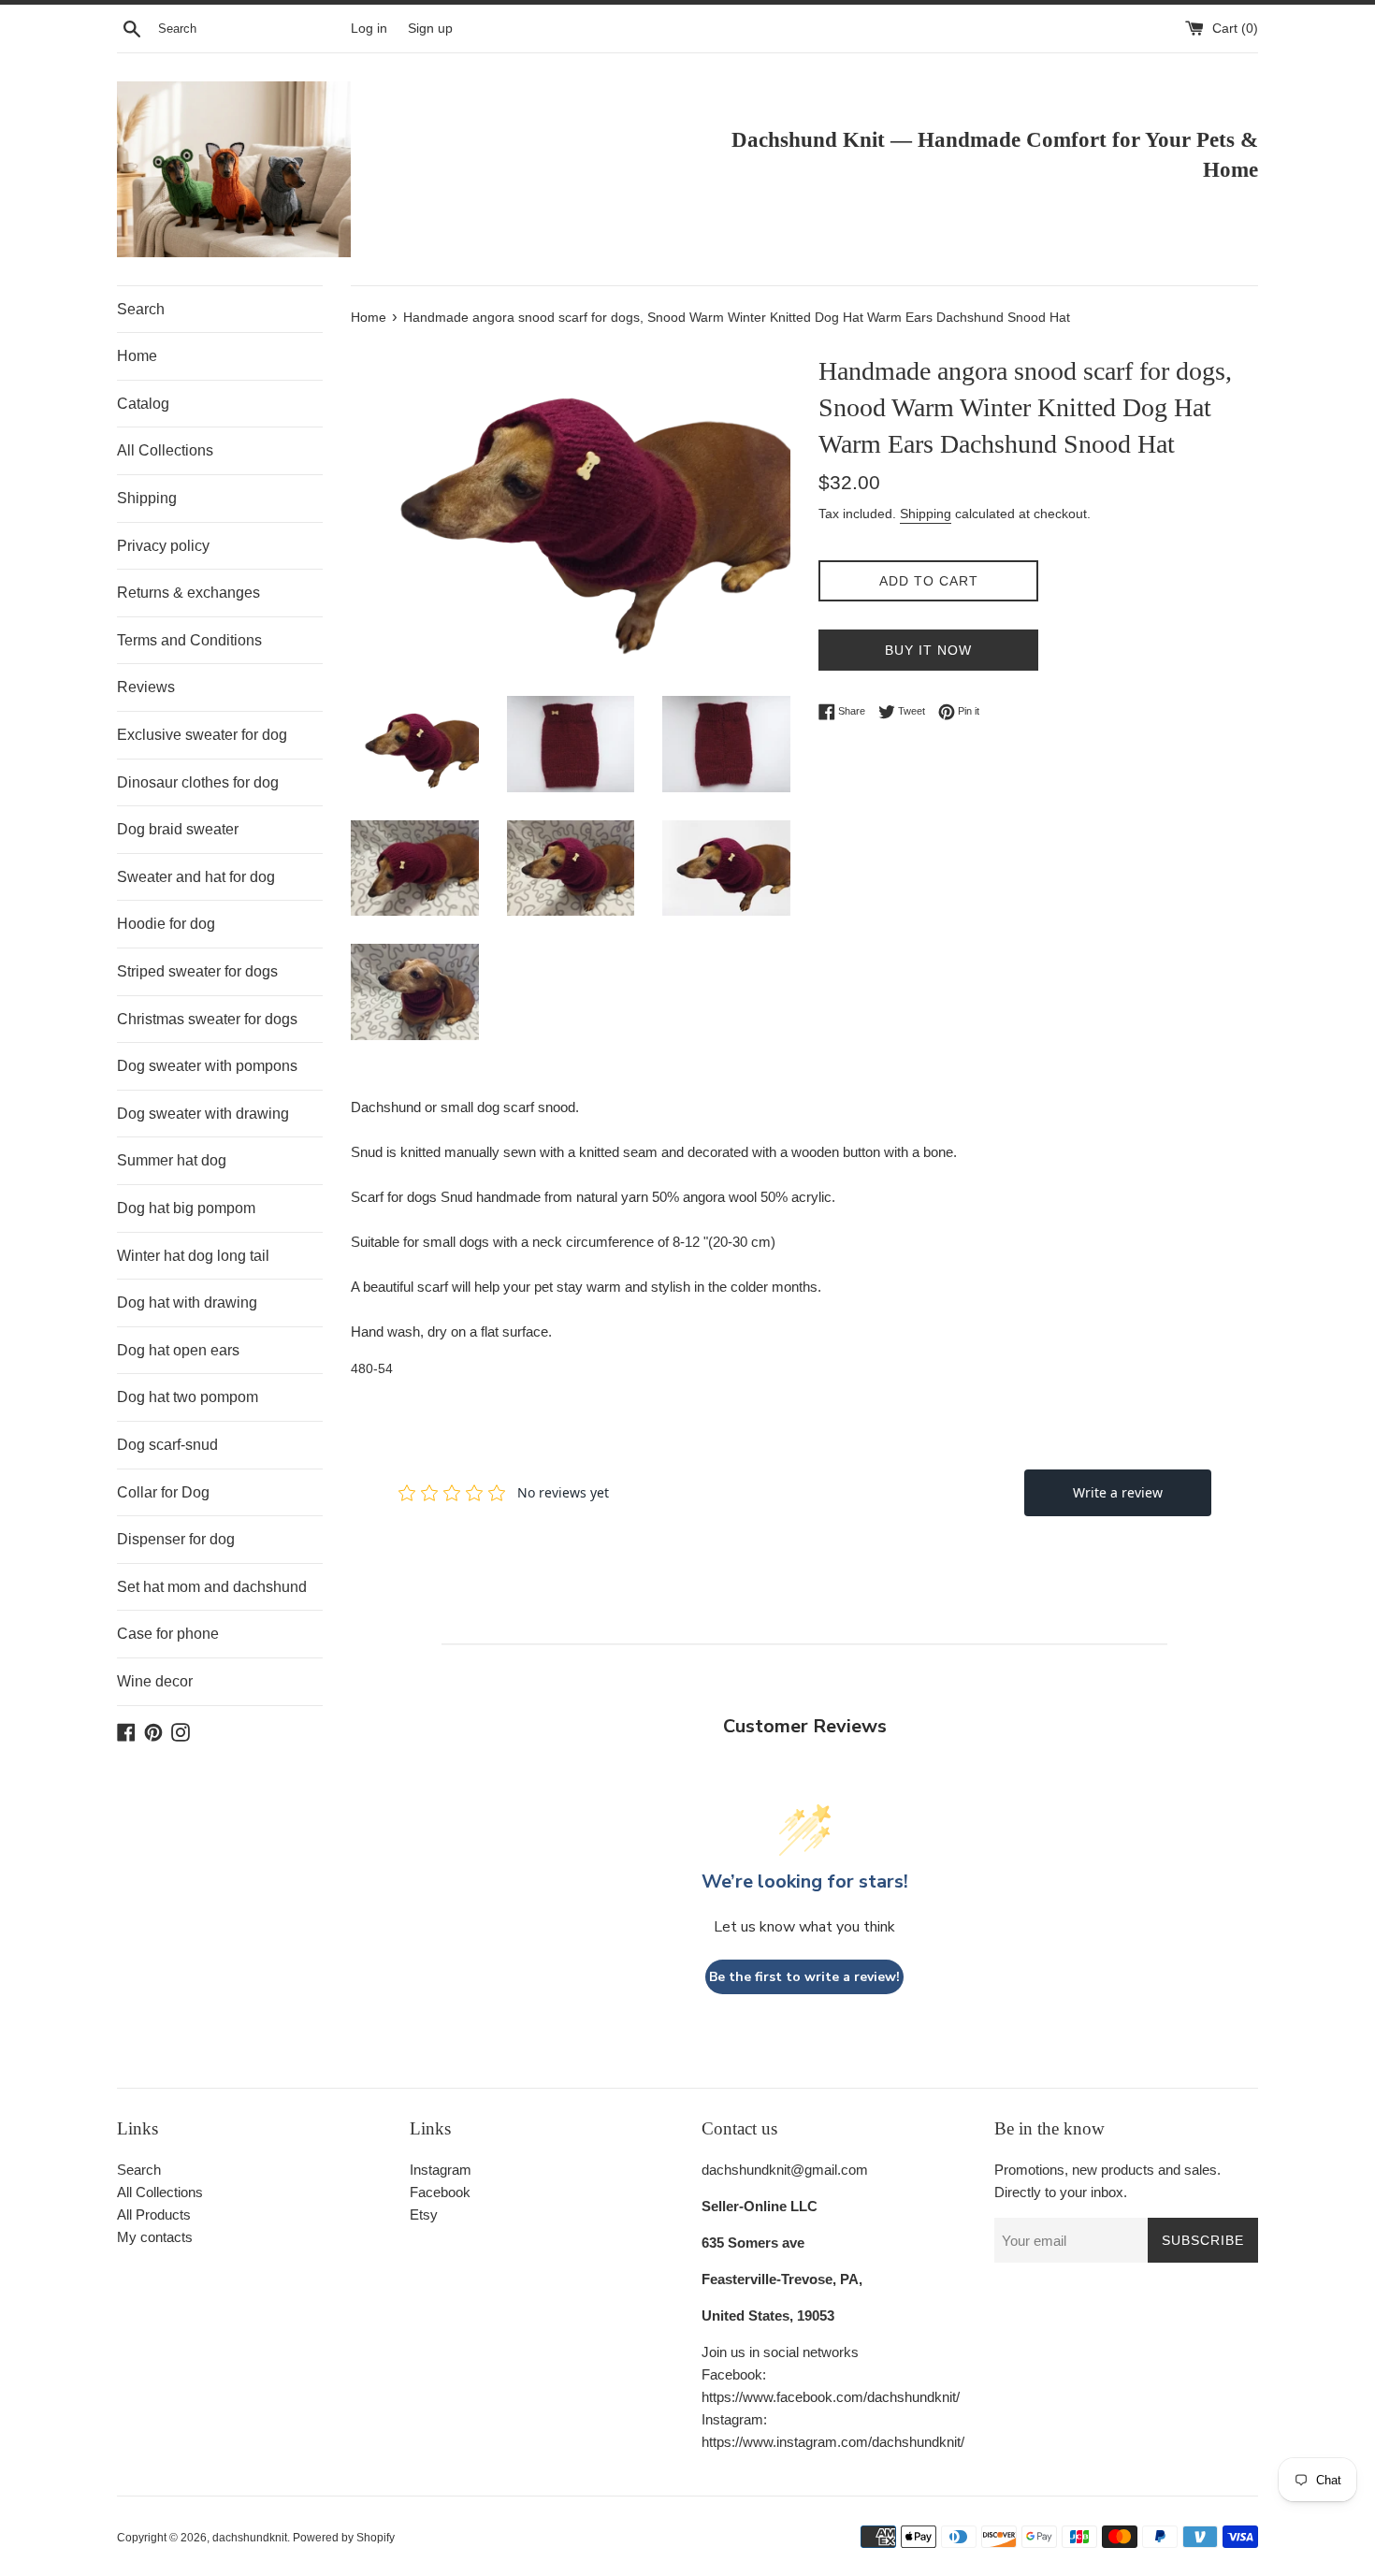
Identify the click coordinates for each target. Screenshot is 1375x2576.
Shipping (147, 498)
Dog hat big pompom (186, 1208)
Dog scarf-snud (167, 1445)
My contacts (155, 2237)
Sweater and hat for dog (196, 877)
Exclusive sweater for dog (202, 735)
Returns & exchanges (188, 593)
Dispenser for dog (176, 1539)
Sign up (430, 29)
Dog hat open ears (178, 1350)
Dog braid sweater (178, 829)
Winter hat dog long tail (193, 1256)
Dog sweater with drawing (203, 1114)
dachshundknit (250, 2538)
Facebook (440, 2192)
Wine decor (155, 1681)
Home (137, 356)
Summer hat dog (172, 1160)
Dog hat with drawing (187, 1302)
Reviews (146, 687)
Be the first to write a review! (804, 1977)
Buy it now (928, 650)
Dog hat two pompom (188, 1397)
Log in (369, 29)
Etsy (424, 2214)
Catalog (143, 404)
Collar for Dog (163, 1492)
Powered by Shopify (344, 2538)
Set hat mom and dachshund (212, 1587)
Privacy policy (163, 546)
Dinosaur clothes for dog (198, 782)
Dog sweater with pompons (207, 1066)
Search (141, 309)
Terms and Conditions (189, 640)
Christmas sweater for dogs (207, 1019)
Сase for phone (168, 1634)
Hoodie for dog (166, 924)
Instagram (441, 2170)
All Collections (165, 450)
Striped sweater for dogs (197, 971)
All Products (154, 2214)
